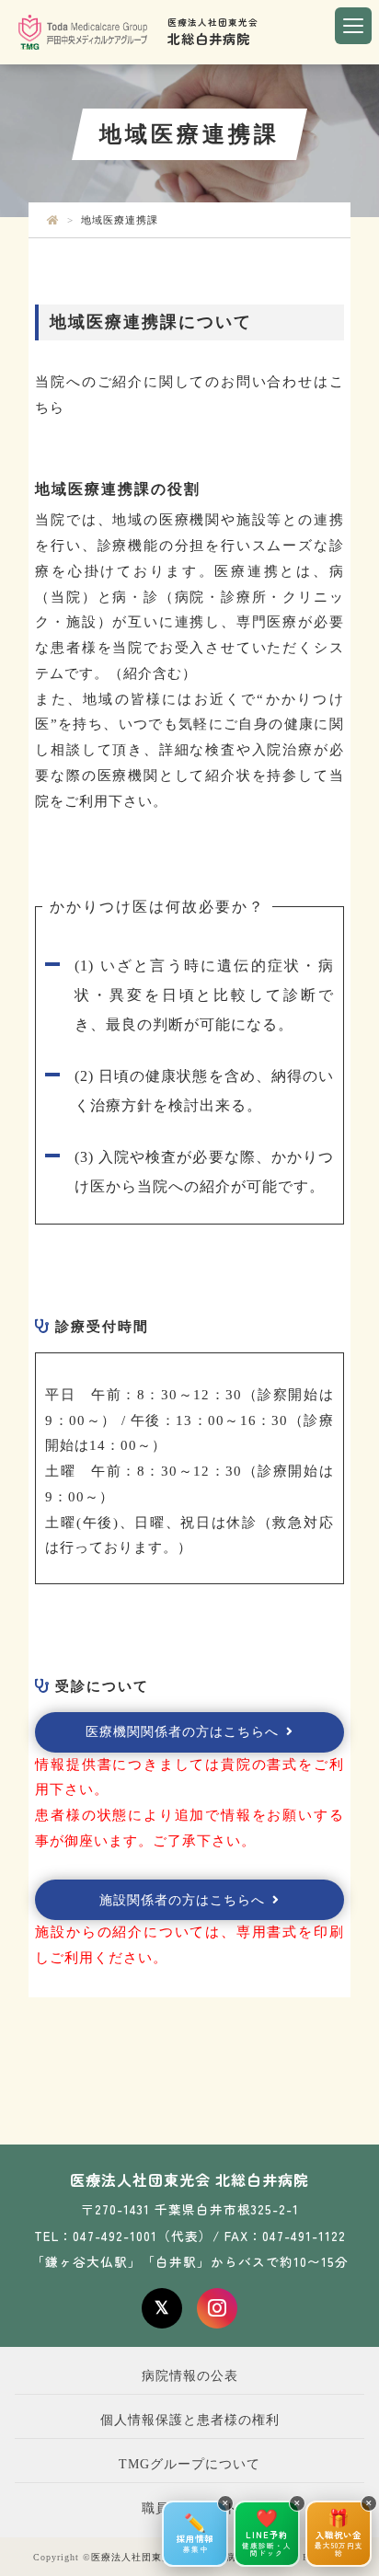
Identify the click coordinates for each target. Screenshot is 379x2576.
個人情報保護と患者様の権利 (190, 2420)
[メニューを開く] (353, 26)
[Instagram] (217, 2308)
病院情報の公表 (190, 2376)
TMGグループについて (189, 2464)
